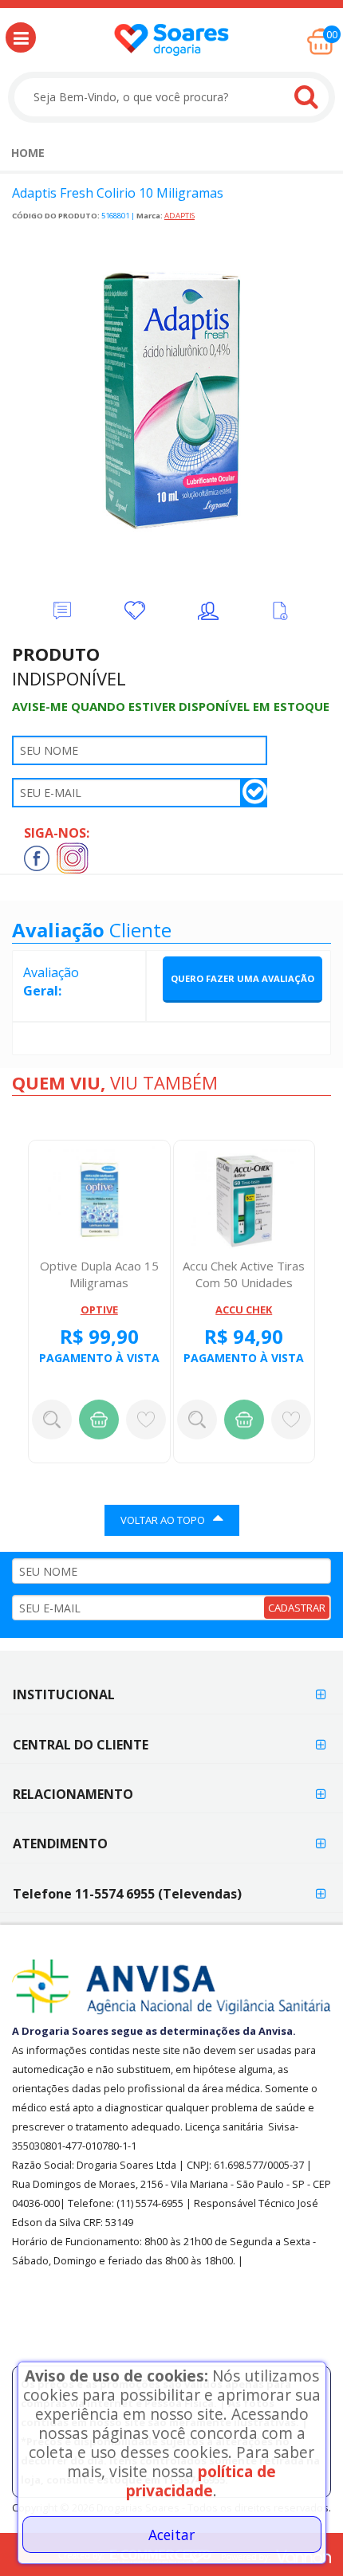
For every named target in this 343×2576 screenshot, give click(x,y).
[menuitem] (28, 153)
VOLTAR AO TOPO (163, 1520)
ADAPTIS (179, 216)
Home (28, 153)
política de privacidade (201, 2481)
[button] (21, 37)
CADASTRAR (297, 1608)
